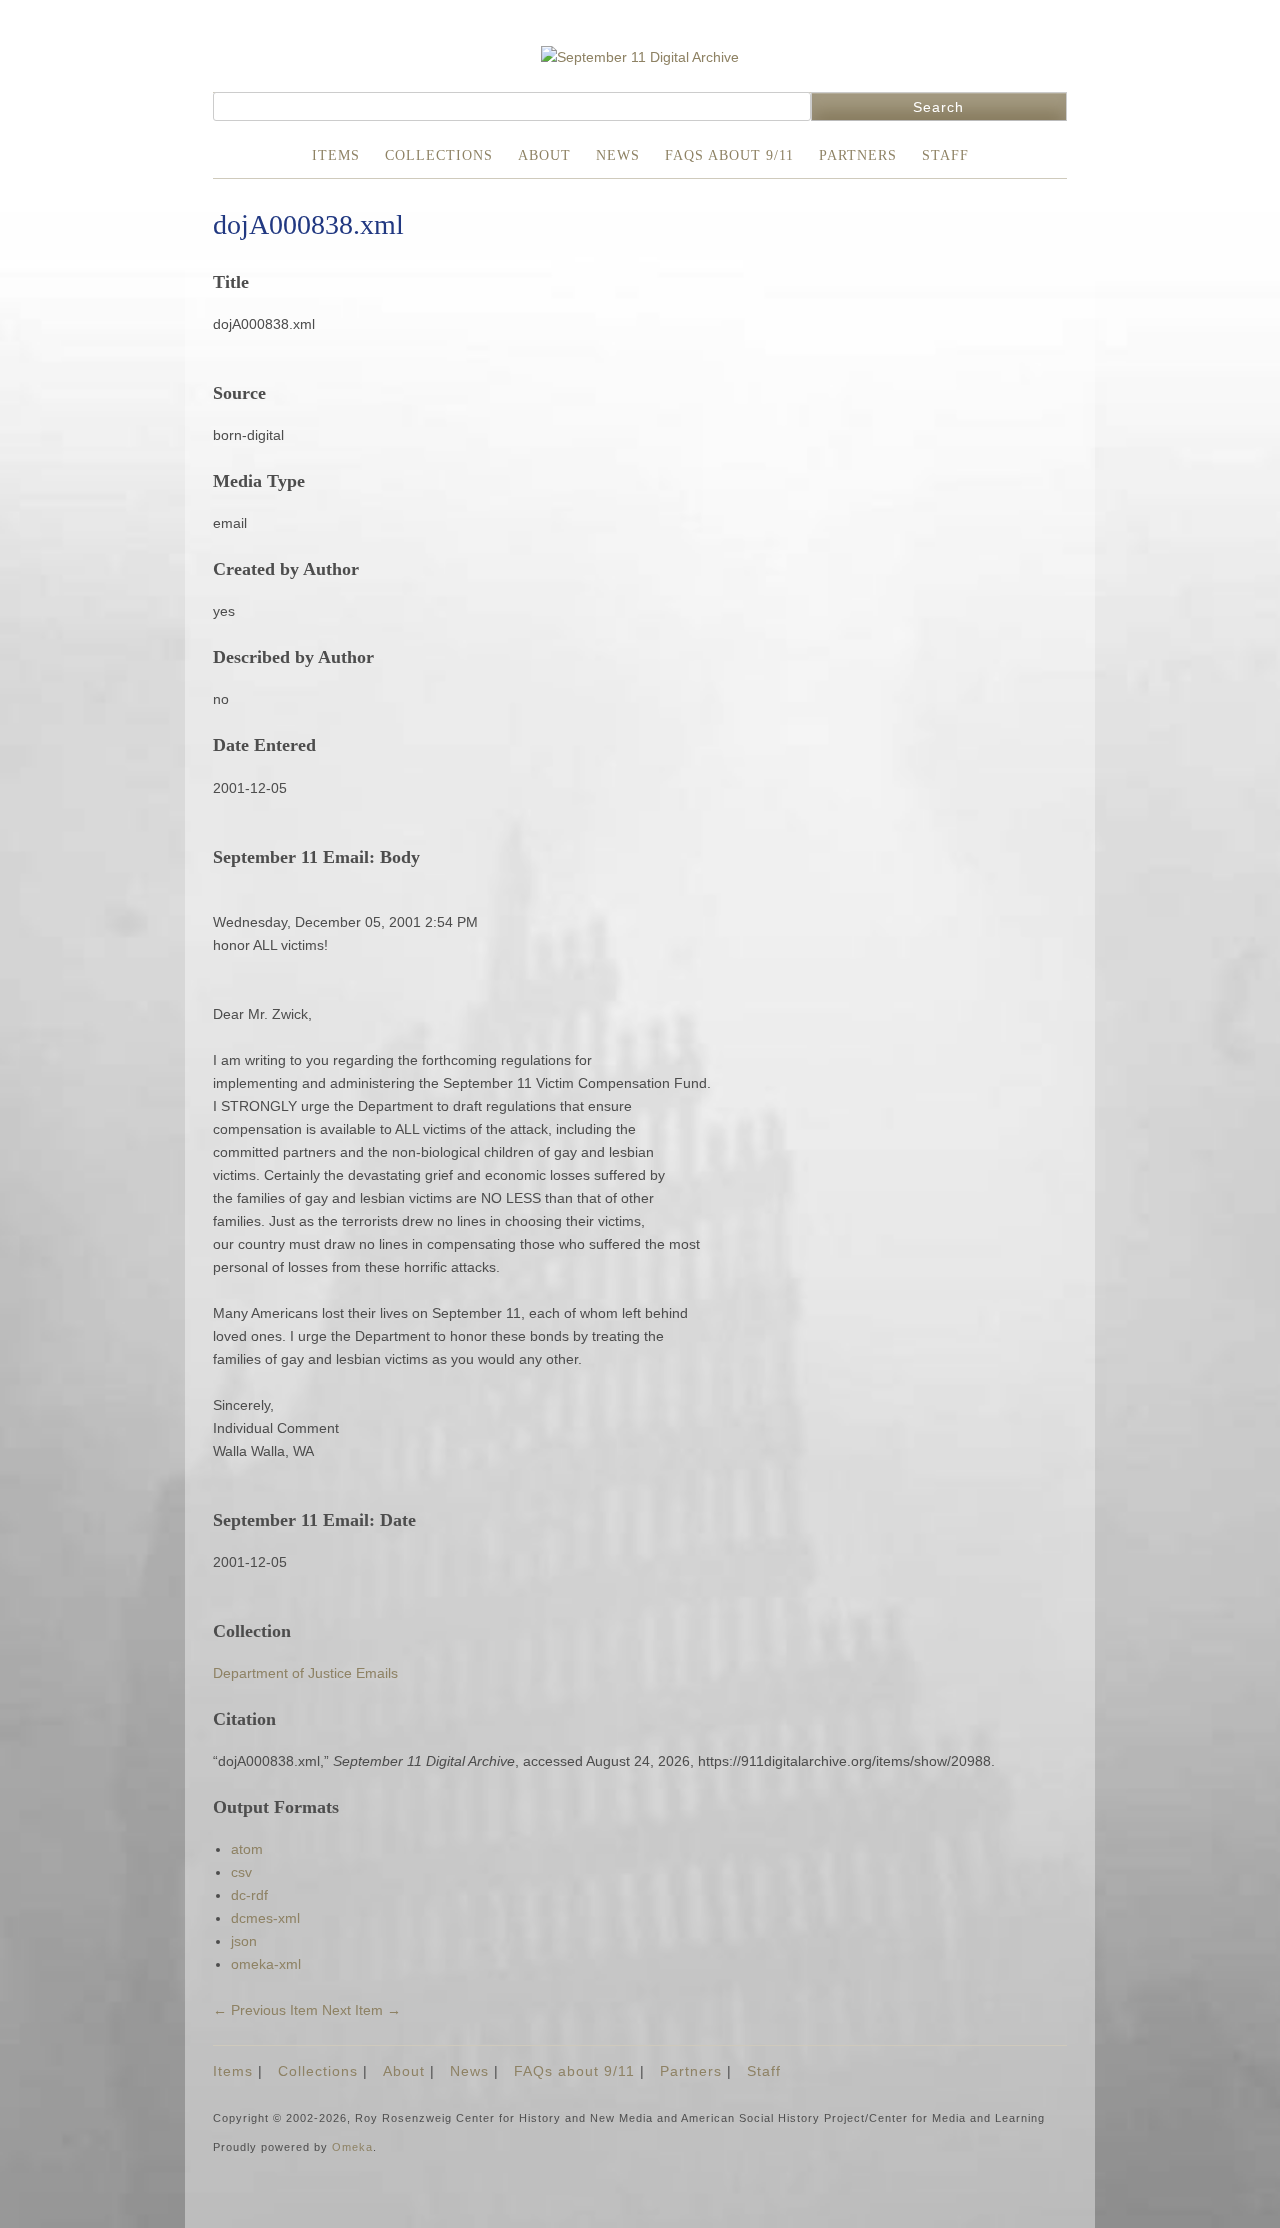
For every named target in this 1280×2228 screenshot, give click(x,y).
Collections (439, 155)
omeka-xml (266, 1964)
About (544, 155)
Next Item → (361, 2010)
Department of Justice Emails (305, 1673)
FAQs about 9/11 (729, 155)
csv (241, 1872)
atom (247, 1849)
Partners (858, 155)
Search (938, 107)
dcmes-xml (265, 1918)
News (618, 155)
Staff (945, 155)
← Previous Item (265, 2010)
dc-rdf (249, 1895)
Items (336, 155)
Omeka (352, 2147)
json (244, 1941)
